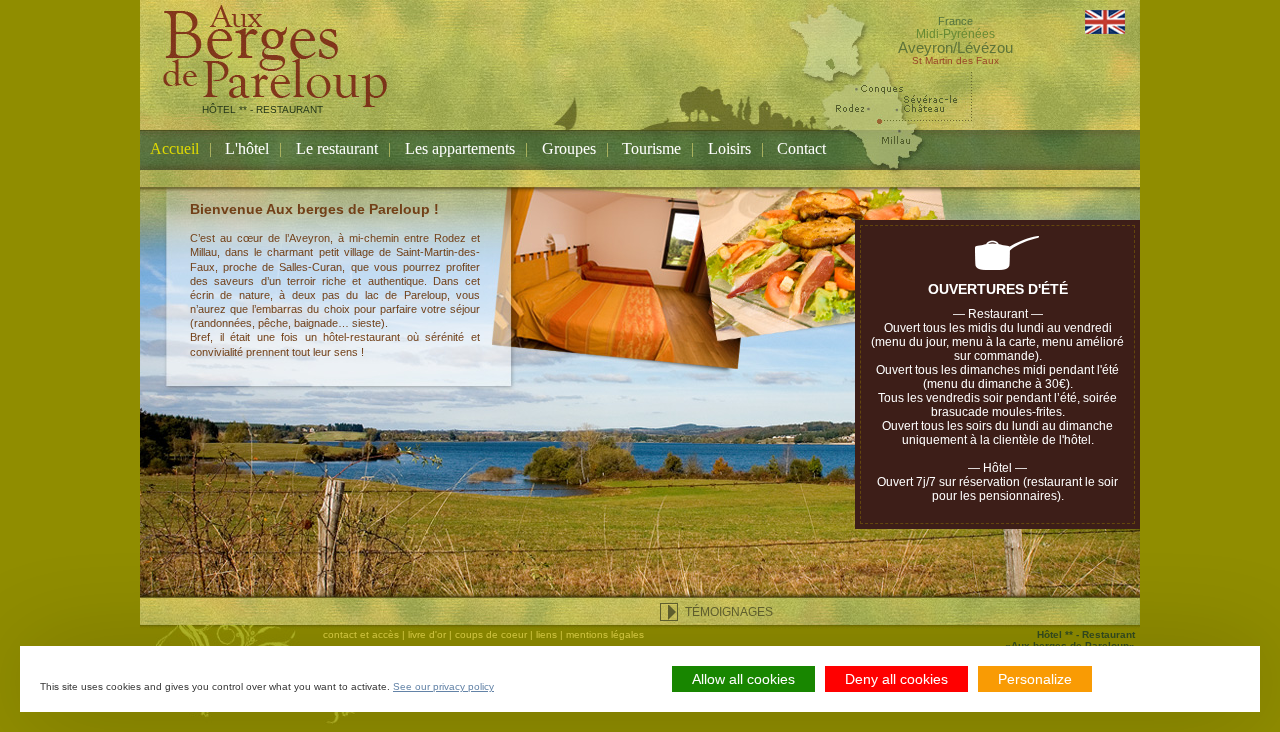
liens (546, 634)
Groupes (569, 148)
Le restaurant (337, 148)
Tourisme (651, 148)
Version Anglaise (1105, 22)
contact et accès (361, 634)
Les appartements (460, 148)
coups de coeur (491, 634)
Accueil (174, 148)
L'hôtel (247, 148)
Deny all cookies (896, 679)
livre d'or (427, 634)
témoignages (729, 612)
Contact (801, 148)
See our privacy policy (443, 686)
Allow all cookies (743, 679)
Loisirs (729, 148)
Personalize (1035, 679)
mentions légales (605, 634)
